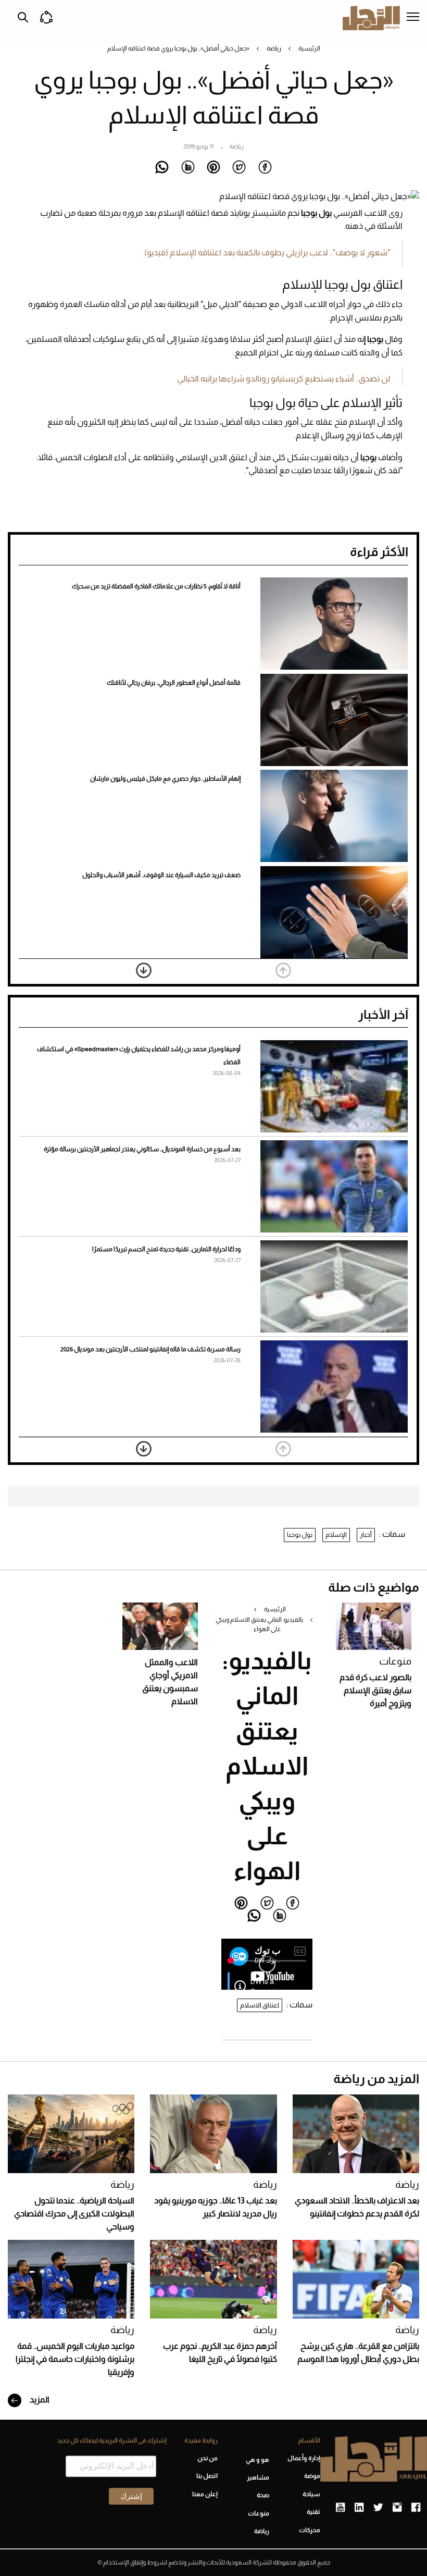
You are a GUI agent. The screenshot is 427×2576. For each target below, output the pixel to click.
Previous (283, 970)
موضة (312, 2476)
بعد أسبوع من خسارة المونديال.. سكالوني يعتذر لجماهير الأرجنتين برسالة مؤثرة (142, 1149)
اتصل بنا (207, 2476)
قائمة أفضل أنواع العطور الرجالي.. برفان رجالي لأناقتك (174, 683)
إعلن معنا (205, 2494)
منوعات (395, 1661)
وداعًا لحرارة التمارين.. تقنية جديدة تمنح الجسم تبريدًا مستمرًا (166, 1249)
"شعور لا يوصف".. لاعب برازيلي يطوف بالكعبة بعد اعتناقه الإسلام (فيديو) (267, 252)
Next (144, 970)
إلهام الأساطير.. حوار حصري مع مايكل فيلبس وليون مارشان (165, 779)
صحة (263, 2495)
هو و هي (257, 2460)
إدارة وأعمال (304, 2458)
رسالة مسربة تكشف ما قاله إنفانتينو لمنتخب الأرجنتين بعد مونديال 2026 (150, 1349)
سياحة (311, 2494)
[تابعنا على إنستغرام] (397, 2508)
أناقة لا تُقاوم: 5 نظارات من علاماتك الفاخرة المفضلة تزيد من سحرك (156, 586)
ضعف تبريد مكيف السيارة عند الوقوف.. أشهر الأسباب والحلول (161, 875)
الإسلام (336, 1534)
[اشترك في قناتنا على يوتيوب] (340, 2508)
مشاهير (258, 2478)
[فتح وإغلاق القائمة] (413, 18)
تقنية (313, 2512)
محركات (310, 2530)
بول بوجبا (300, 1534)
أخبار (366, 1534)
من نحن (208, 2458)
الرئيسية (309, 48)
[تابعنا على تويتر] (378, 2508)
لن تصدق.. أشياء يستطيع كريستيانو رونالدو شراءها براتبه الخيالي (284, 379)
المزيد (39, 2400)
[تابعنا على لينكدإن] (359, 2508)
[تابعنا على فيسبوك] (416, 2508)
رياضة (274, 48)
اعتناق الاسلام (260, 2005)
